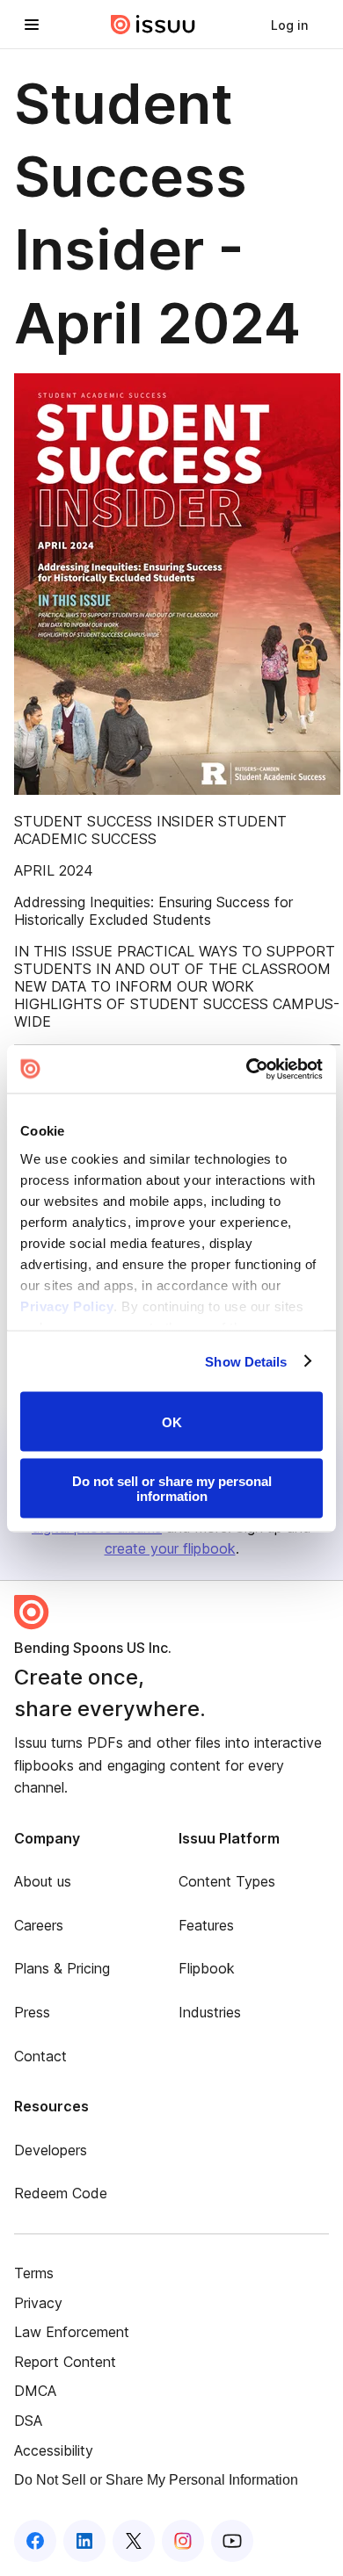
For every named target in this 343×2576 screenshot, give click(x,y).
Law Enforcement (72, 2332)
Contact (40, 2056)
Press (32, 2012)
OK (172, 1421)
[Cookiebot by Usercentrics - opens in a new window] (247, 1069)
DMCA (35, 2391)
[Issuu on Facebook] (35, 2541)
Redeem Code (61, 2193)
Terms (34, 2273)
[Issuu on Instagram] (183, 2541)
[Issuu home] (153, 25)
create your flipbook (170, 1548)
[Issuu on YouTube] (232, 2541)
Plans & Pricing (62, 1968)
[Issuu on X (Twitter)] (134, 2541)
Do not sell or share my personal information (172, 1488)
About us (43, 1881)
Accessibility (54, 2450)
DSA (28, 2421)
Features (206, 1925)
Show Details (246, 1361)
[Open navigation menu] (32, 25)
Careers (39, 1925)
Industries (210, 2012)
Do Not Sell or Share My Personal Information (156, 2480)
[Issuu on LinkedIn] (84, 2541)
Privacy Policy (67, 1306)
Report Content (65, 2362)
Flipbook (207, 1968)
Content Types (227, 1881)
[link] (289, 25)
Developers (51, 2150)
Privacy (38, 2303)
